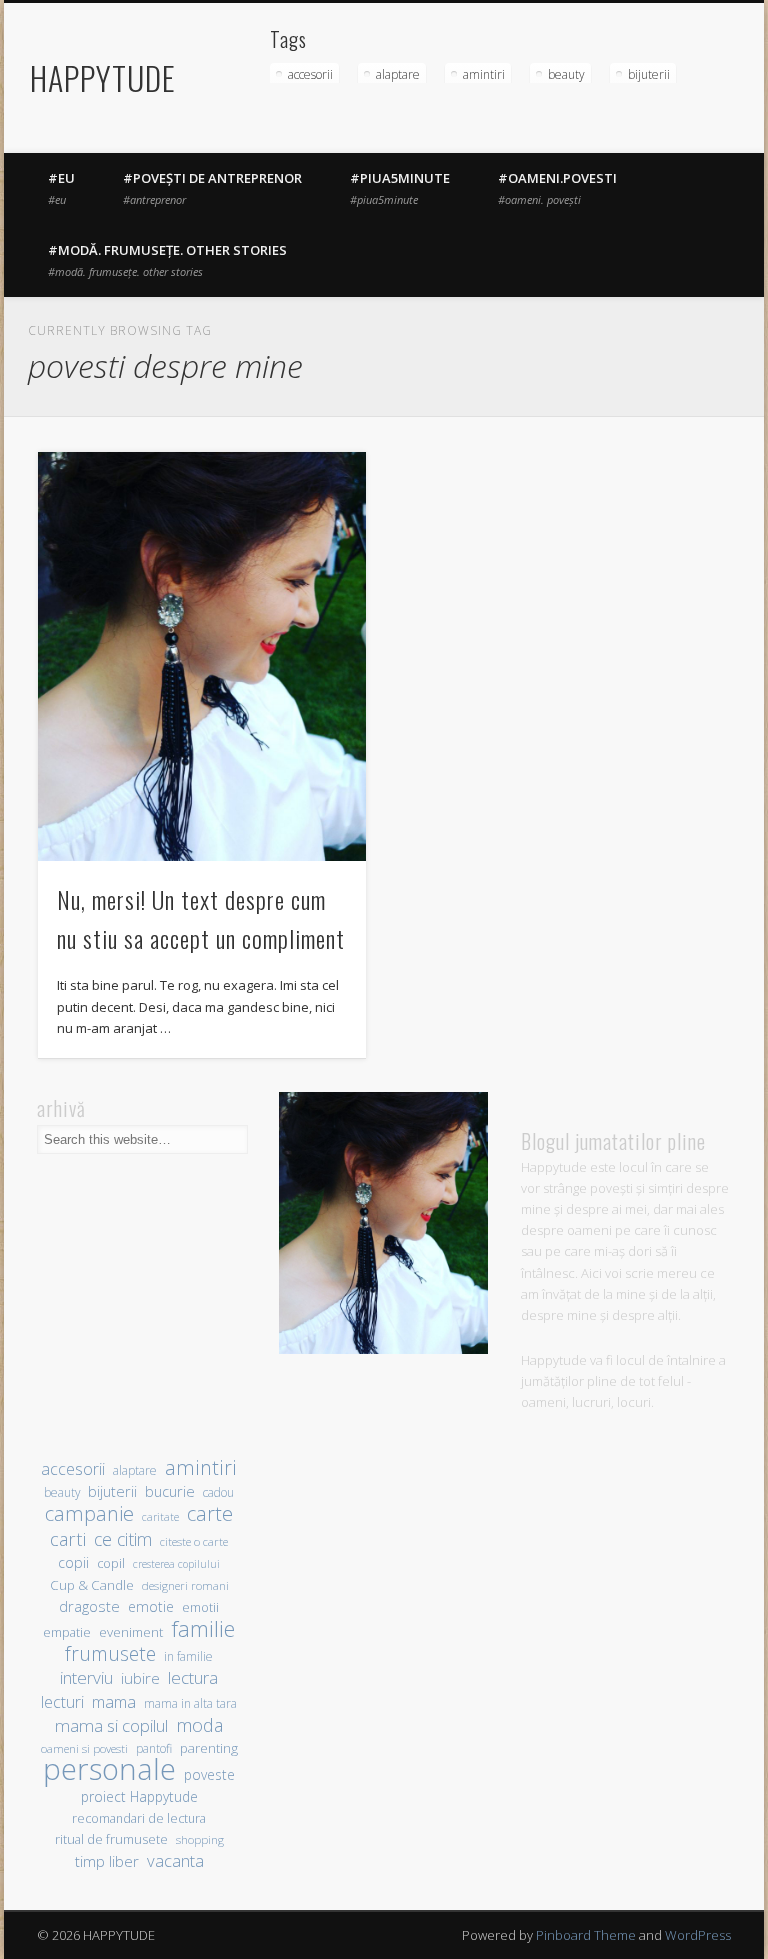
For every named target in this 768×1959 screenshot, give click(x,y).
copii (73, 1562)
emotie (151, 1606)
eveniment (131, 1632)
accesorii (310, 74)
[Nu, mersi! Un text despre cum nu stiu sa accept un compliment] (201, 656)
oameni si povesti (84, 1748)
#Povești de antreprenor (212, 188)
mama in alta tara (190, 1703)
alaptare (398, 74)
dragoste (89, 1606)
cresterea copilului (176, 1564)
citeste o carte (194, 1541)
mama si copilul (111, 1725)
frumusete (110, 1653)
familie (203, 1628)
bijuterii (649, 74)
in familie (188, 1656)
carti (68, 1538)
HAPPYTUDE (103, 77)
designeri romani (185, 1585)
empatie (67, 1632)
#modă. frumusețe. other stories (167, 260)
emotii (200, 1607)
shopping (200, 1839)
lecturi (62, 1702)
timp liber (107, 1861)
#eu (61, 188)
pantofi (154, 1748)
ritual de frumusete (111, 1839)
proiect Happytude (139, 1796)
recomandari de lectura (139, 1818)
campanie (89, 1513)
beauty (566, 74)
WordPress (698, 1935)
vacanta (175, 1860)
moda (199, 1724)
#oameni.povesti (557, 188)
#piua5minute (400, 188)
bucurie (170, 1491)
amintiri (484, 74)
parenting (209, 1748)
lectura (193, 1677)
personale (109, 1769)
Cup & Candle (92, 1585)
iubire (140, 1678)
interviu (86, 1677)
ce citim (123, 1539)
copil (111, 1563)
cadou (218, 1492)
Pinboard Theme (586, 1935)
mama (114, 1701)
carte (210, 1513)
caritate (160, 1517)
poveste (209, 1774)
